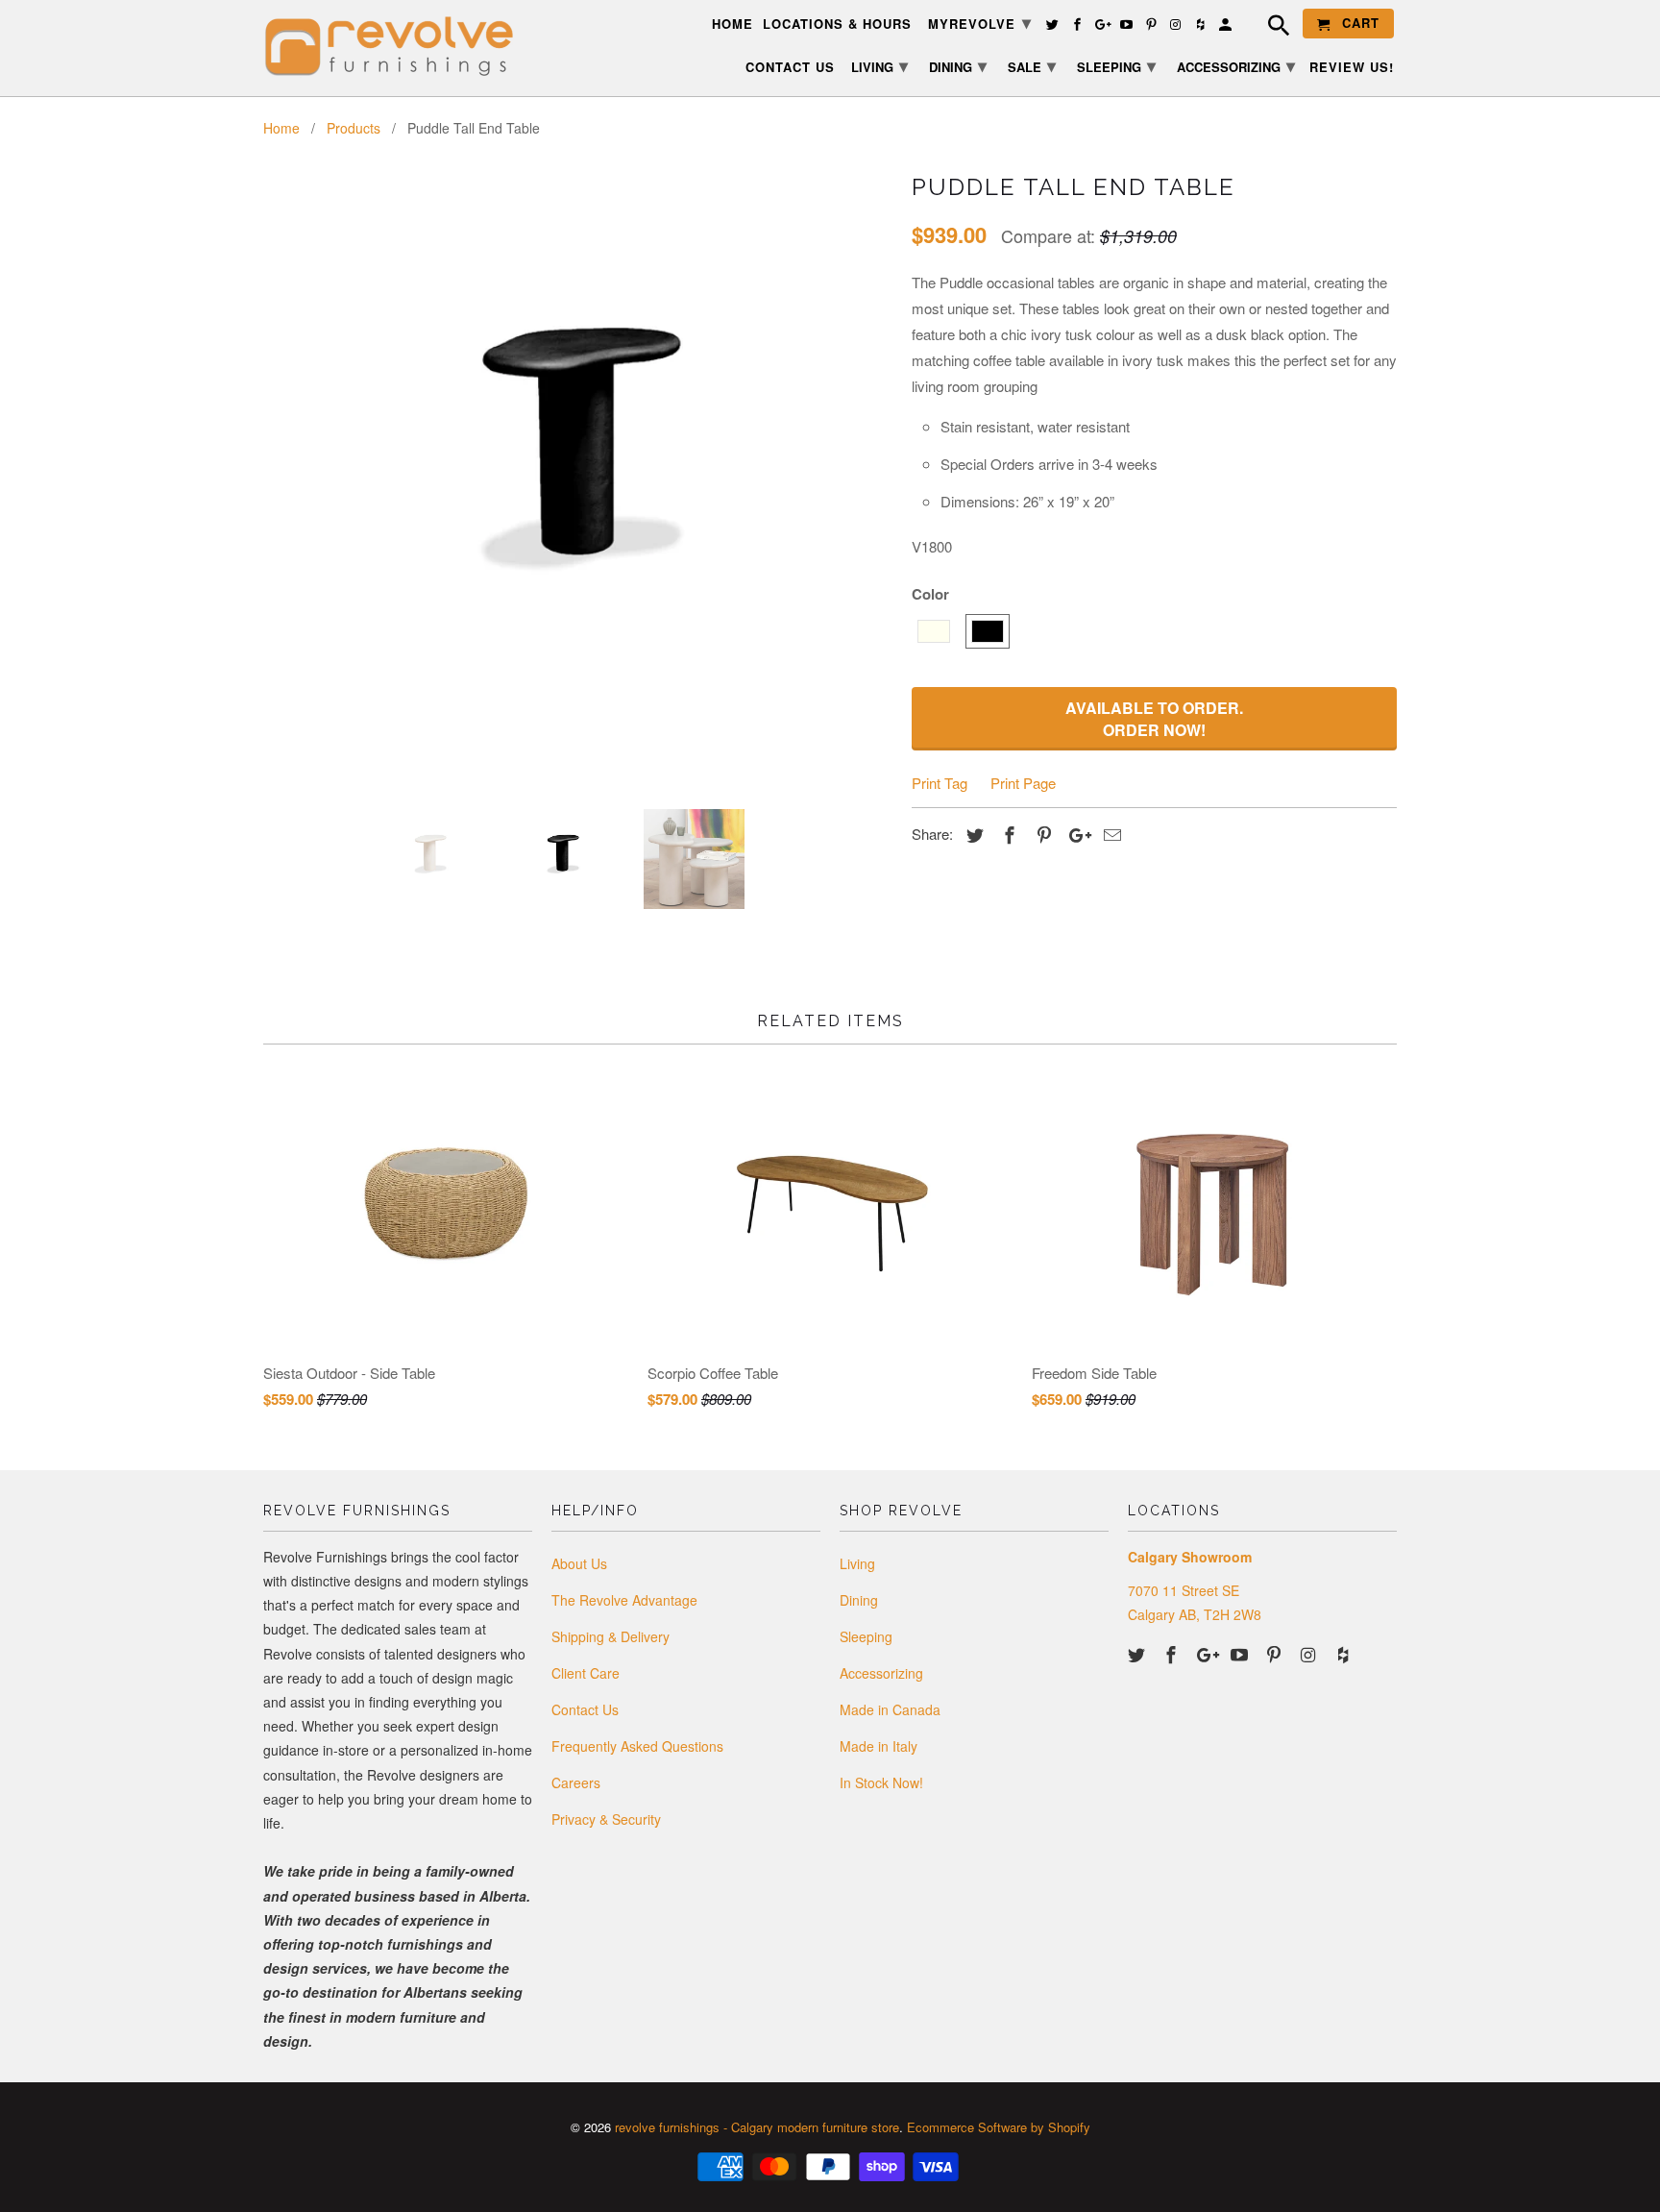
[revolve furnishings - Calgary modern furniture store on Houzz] (1345, 1654)
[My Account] (1227, 27)
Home (732, 25)
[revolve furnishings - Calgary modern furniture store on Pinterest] (1276, 1654)
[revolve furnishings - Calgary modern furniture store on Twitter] (1138, 1654)
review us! (1352, 68)
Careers (576, 1782)
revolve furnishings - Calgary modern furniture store (757, 2127)
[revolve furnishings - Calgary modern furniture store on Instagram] (1310, 1654)
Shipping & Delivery (610, 1636)
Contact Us (585, 1709)
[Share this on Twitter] (972, 834)
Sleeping (866, 1636)
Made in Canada (890, 1709)
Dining (859, 1600)
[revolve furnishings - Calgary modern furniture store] (398, 47)
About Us (579, 1563)
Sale (1032, 65)
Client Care (586, 1673)
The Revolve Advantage (624, 1600)
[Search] (1269, 28)
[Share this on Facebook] (1007, 834)
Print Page (1023, 783)
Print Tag (940, 783)
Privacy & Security (606, 1819)
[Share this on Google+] (1075, 834)
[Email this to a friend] (1110, 834)
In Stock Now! (881, 1782)
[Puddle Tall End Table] (578, 410)
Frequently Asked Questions (637, 1746)
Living (857, 1563)
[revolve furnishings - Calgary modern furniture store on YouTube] (1241, 1654)
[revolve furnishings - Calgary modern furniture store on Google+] (1208, 1654)
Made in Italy (879, 1746)
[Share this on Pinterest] (1041, 834)
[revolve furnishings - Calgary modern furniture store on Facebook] (1173, 1654)
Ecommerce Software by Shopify (999, 2127)
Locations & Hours (837, 25)
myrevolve (980, 22)
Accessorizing (881, 1673)
